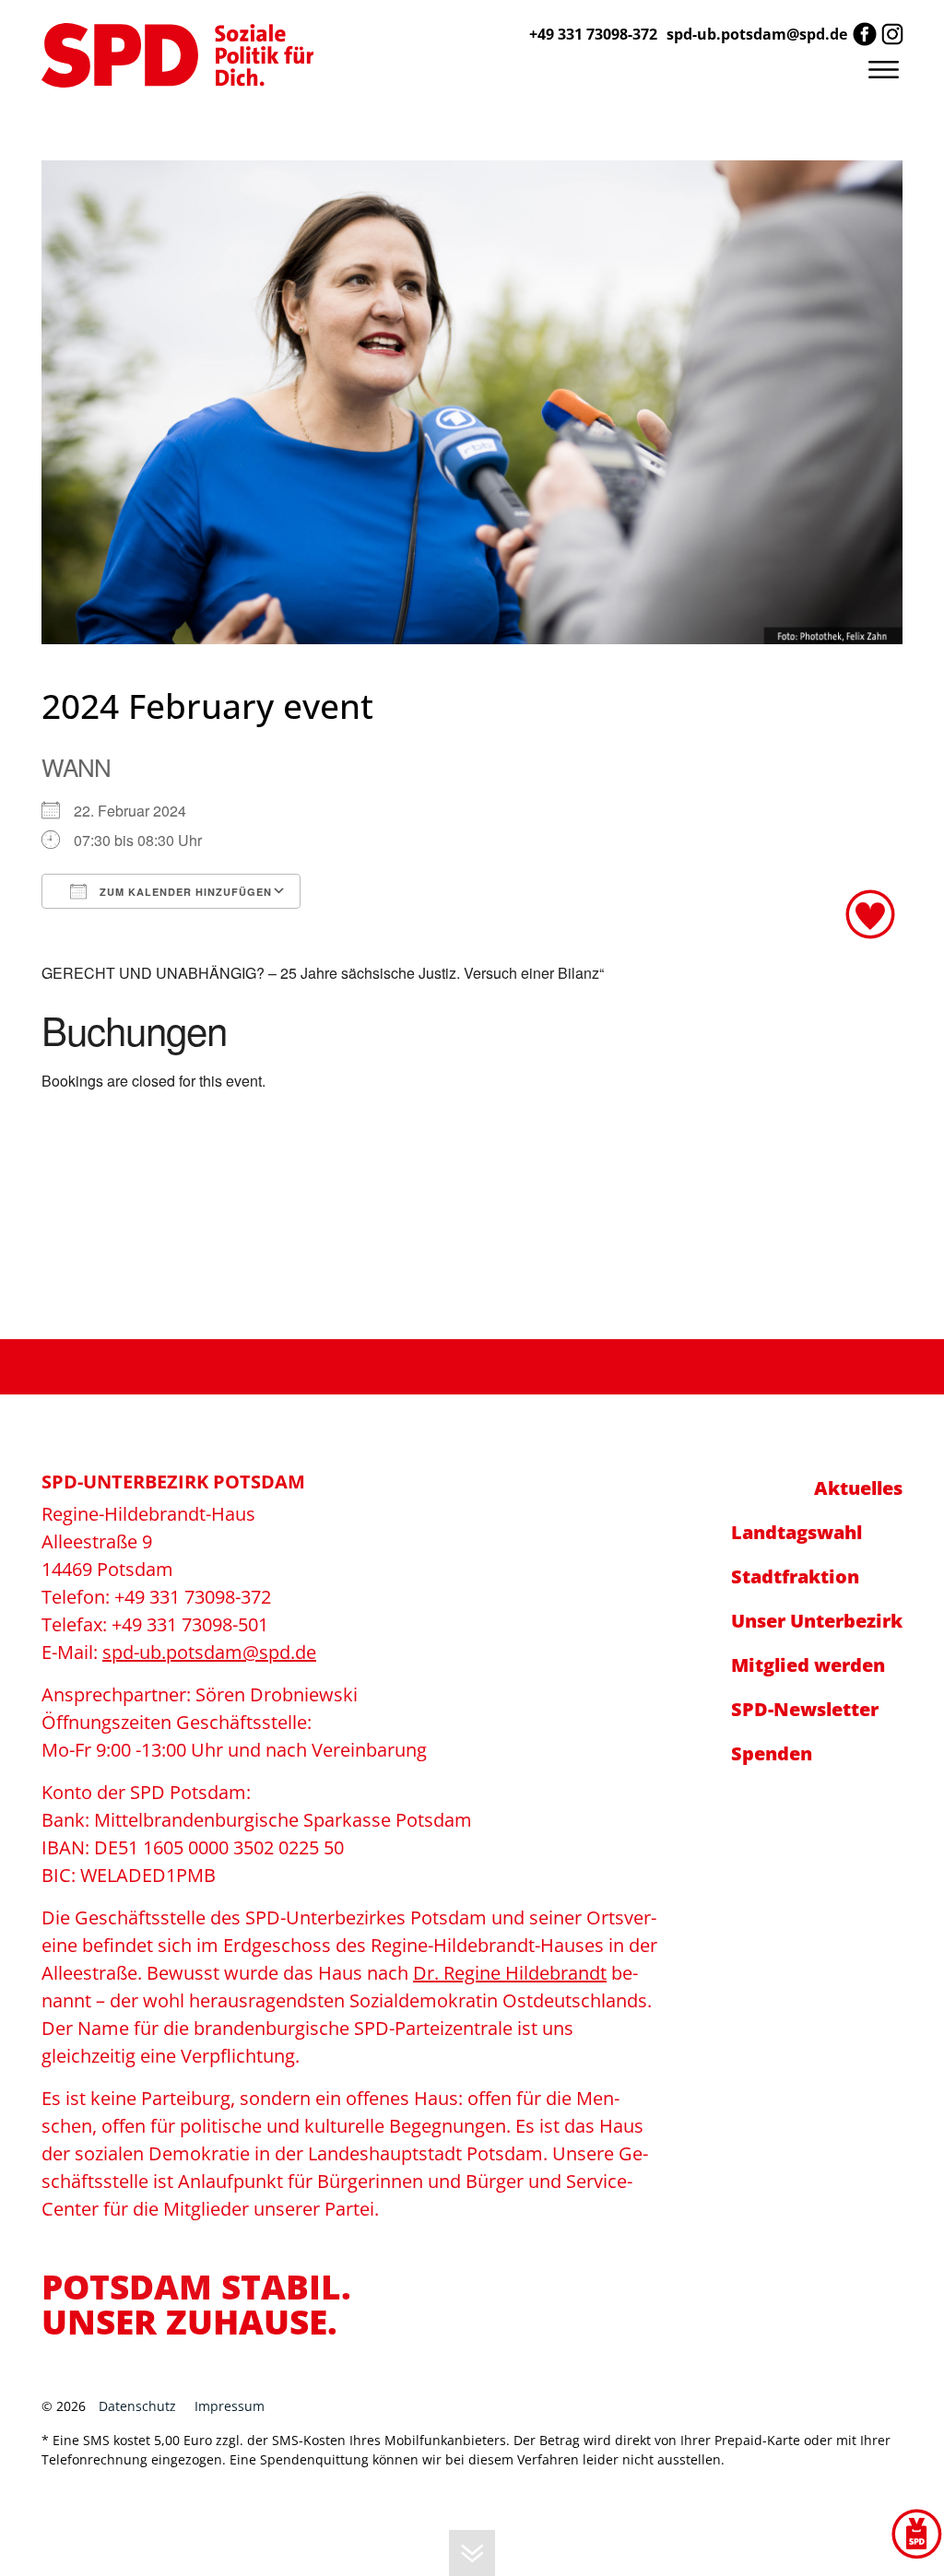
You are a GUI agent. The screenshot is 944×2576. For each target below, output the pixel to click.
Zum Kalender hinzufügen (184, 892)
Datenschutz (137, 2406)
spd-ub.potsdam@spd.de (757, 34)
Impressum (230, 2406)
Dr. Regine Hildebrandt (510, 1973)
